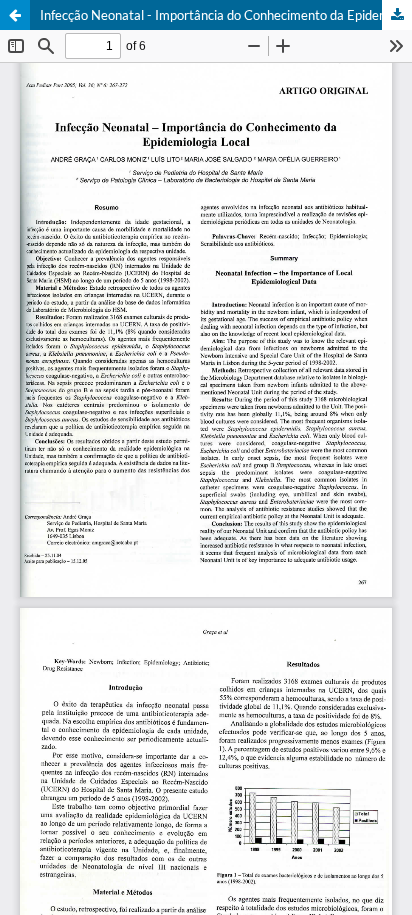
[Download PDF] (397, 15)
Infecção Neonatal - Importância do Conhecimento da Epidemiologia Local (226, 15)
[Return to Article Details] (15, 15)
